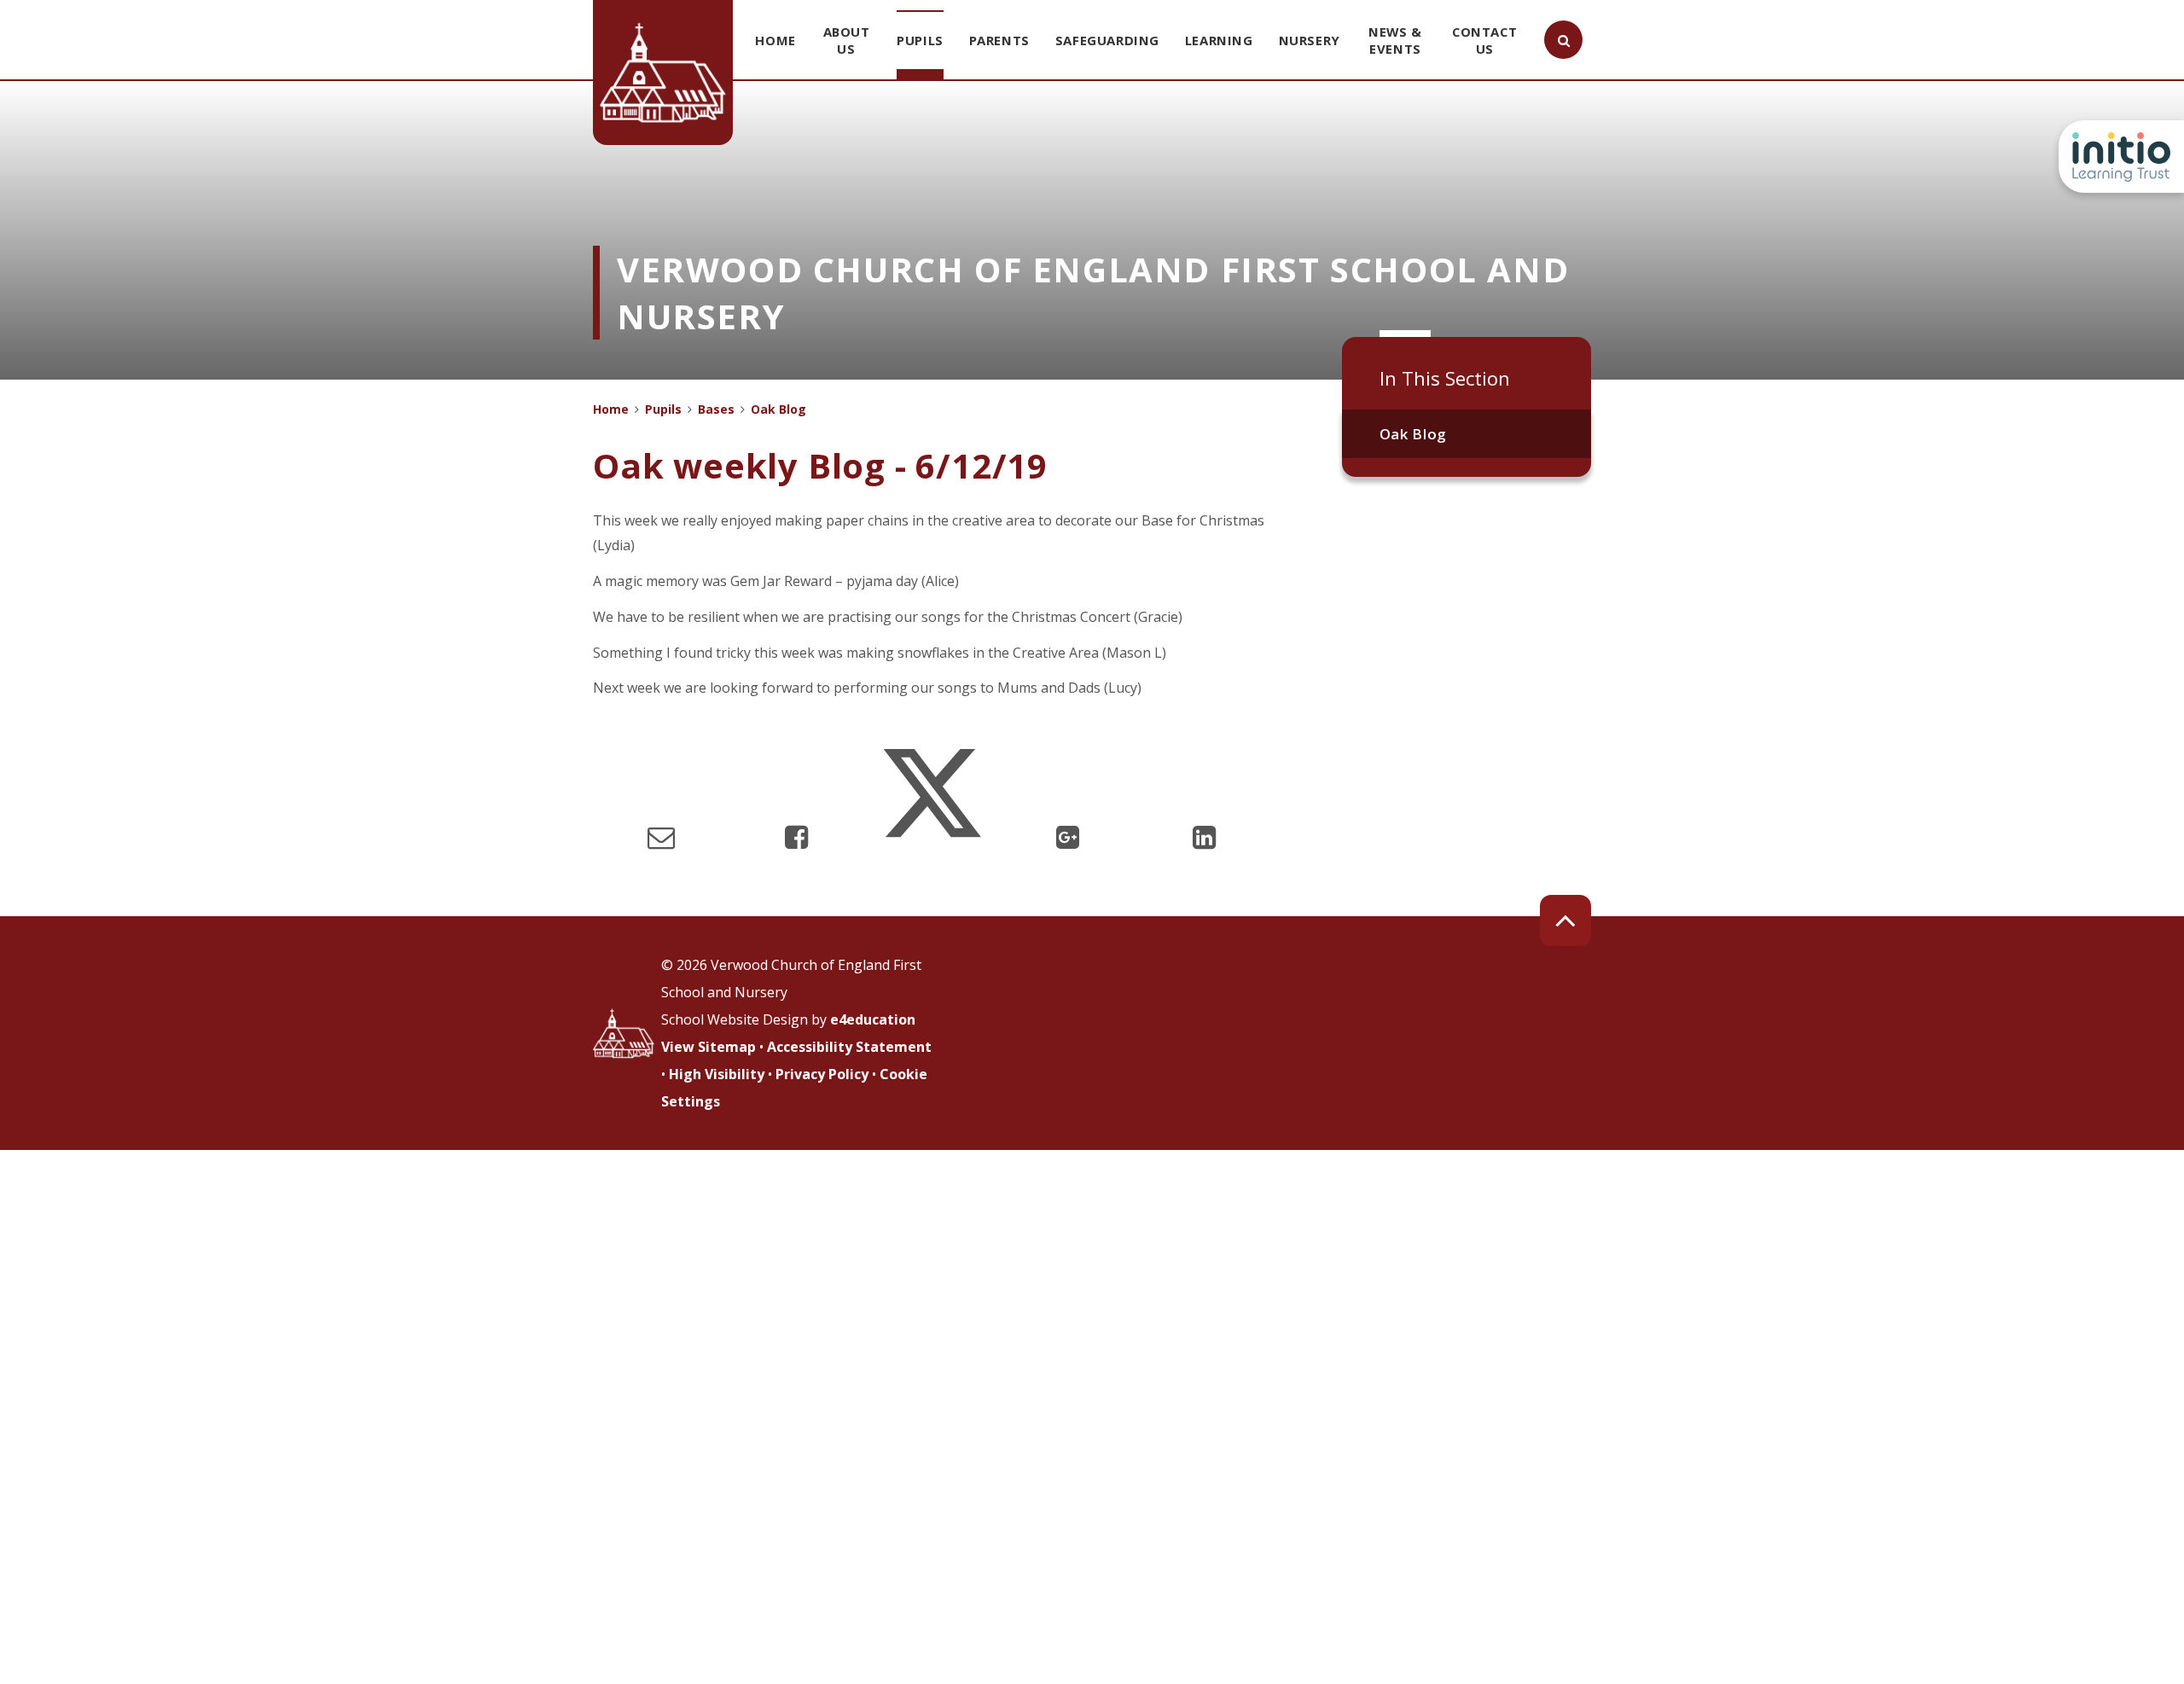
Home (611, 409)
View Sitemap (709, 1047)
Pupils (663, 409)
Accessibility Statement (849, 1047)
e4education (873, 1019)
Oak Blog (1413, 434)
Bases (716, 409)
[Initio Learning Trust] (2121, 157)
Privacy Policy (822, 1074)
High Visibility (717, 1074)
